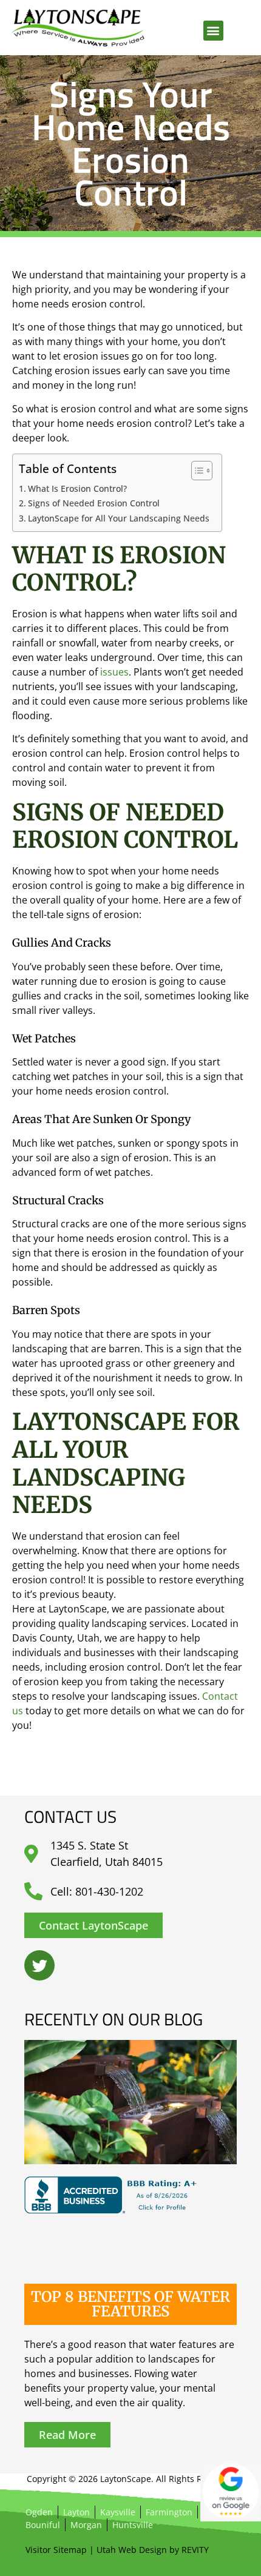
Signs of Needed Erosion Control (94, 503)
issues (114, 672)
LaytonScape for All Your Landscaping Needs (119, 518)
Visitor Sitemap (56, 2550)
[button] (213, 31)
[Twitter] (39, 1965)
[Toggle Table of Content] (196, 471)
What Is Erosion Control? (77, 488)
